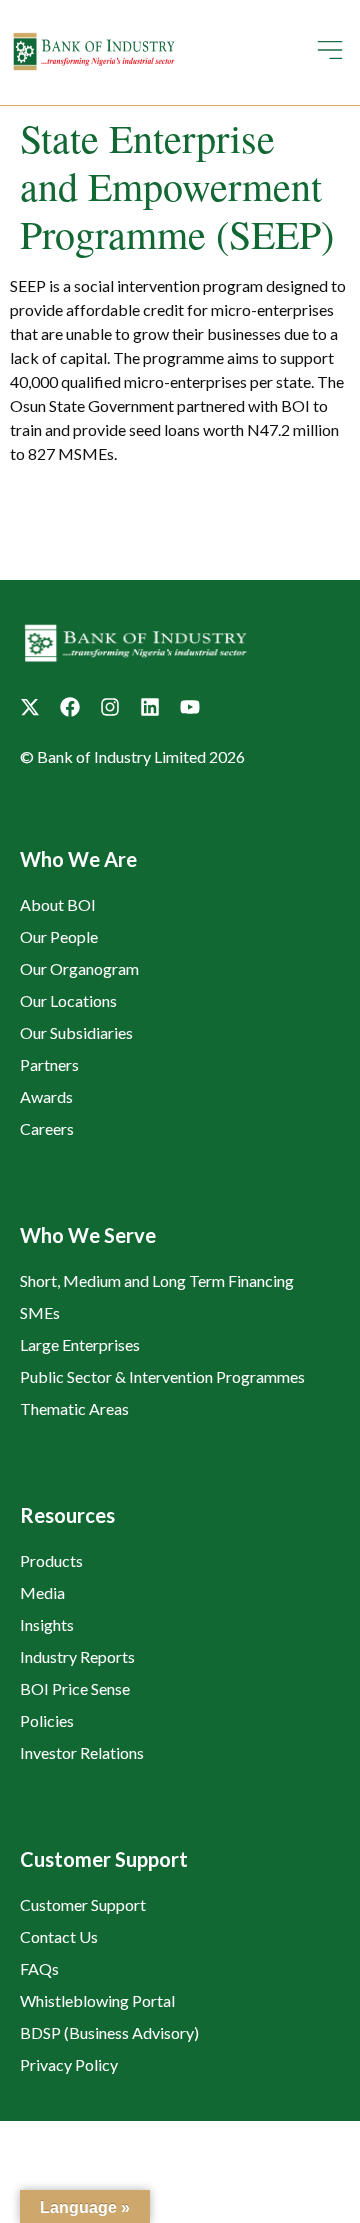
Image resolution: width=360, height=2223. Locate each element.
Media (42, 1592)
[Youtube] (190, 707)
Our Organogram (79, 968)
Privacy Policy (69, 2064)
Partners (49, 1064)
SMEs (40, 1312)
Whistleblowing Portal (97, 2000)
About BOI (58, 904)
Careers (47, 1128)
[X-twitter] (30, 707)
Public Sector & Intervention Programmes (162, 1376)
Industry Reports (77, 1656)
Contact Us (59, 1936)
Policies (47, 1720)
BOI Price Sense (75, 1688)
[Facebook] (70, 707)
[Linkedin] (150, 707)
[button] (330, 52)
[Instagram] (110, 707)
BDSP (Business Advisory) (109, 2032)
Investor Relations (82, 1752)
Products (51, 1560)
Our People (59, 936)
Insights (47, 1624)
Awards (46, 1096)
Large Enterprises (80, 1344)
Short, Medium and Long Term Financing (157, 1280)
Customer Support (83, 1904)
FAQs (39, 1968)
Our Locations (68, 1000)
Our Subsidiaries (76, 1032)
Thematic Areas (74, 1408)
